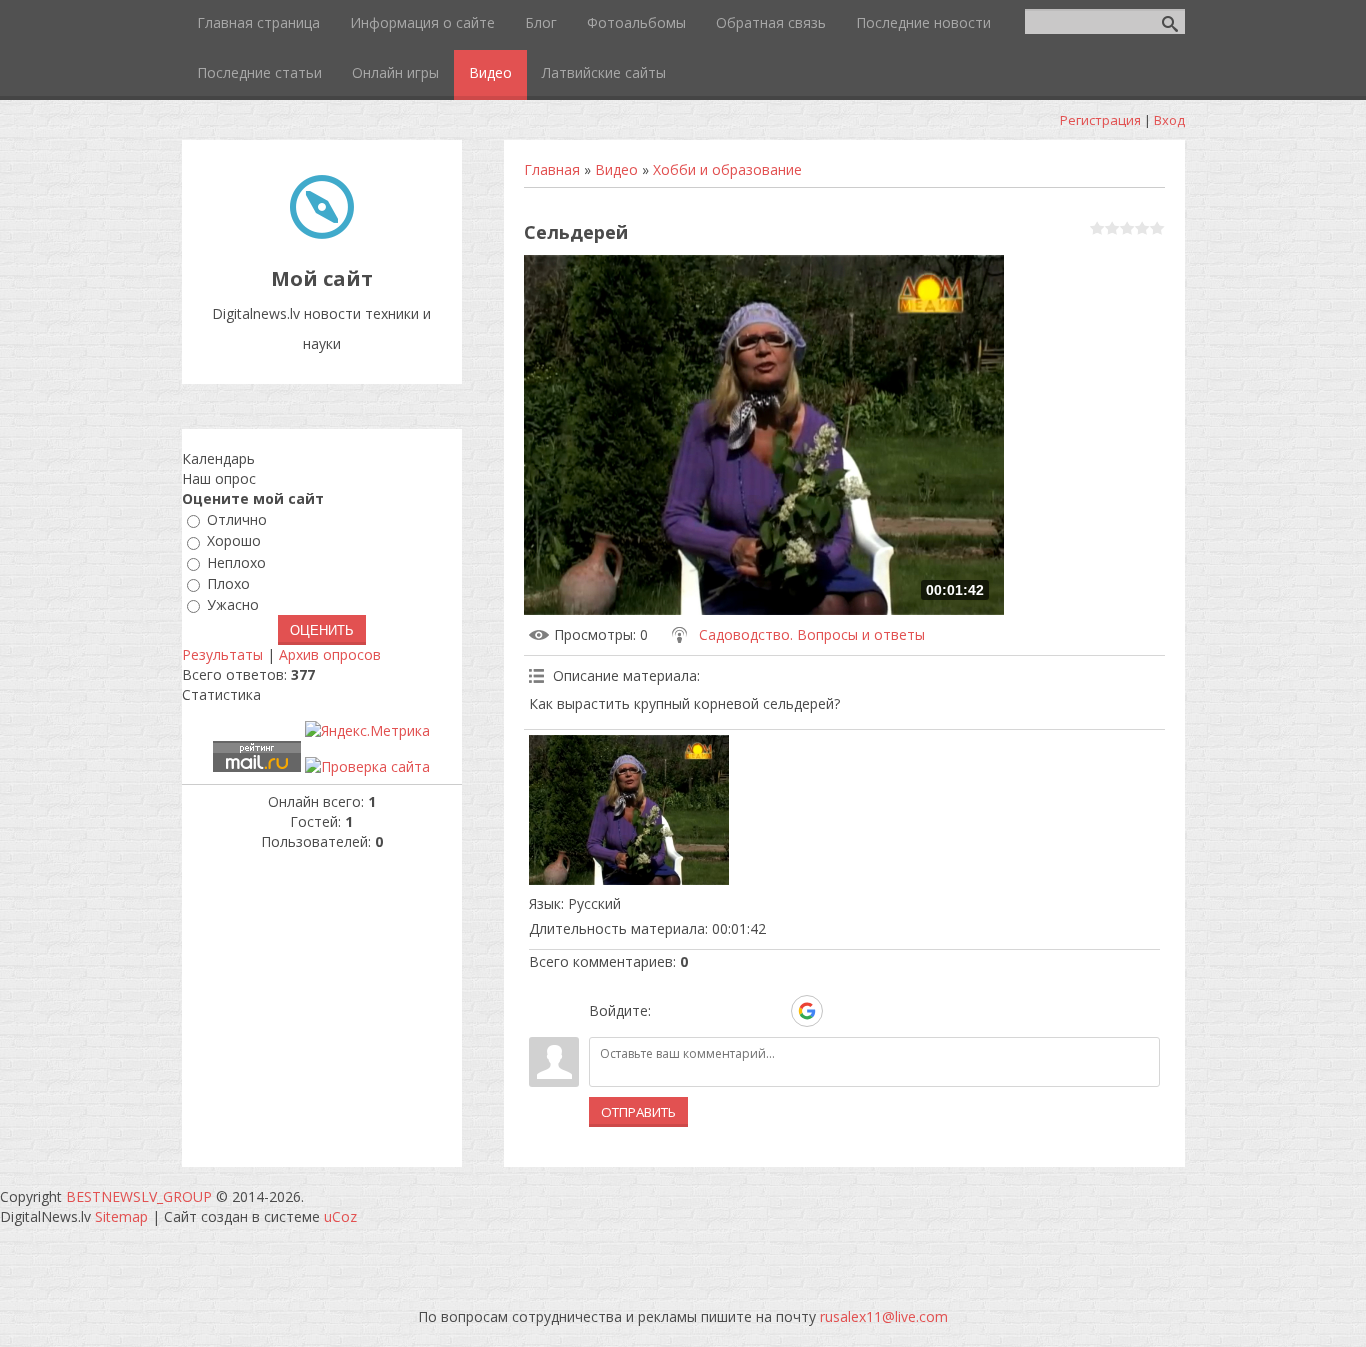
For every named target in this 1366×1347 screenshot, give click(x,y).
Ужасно (233, 604)
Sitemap (121, 1216)
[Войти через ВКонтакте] (704, 1011)
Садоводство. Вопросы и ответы (812, 634)
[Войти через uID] (670, 1011)
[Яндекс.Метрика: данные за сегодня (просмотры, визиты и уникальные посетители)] (367, 731)
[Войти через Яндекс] (772, 1011)
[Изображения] (629, 810)
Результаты (222, 654)
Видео (616, 169)
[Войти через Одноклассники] (842, 1011)
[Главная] (322, 233)
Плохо (228, 583)
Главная (552, 169)
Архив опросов (330, 654)
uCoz (340, 1216)
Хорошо (234, 541)
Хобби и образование (727, 169)
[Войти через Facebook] (738, 1011)
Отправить (638, 1112)
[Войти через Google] (807, 1011)
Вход (1169, 120)
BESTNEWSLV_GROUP (139, 1196)
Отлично (237, 519)
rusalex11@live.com (884, 1316)
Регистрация (1100, 120)
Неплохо (236, 562)
